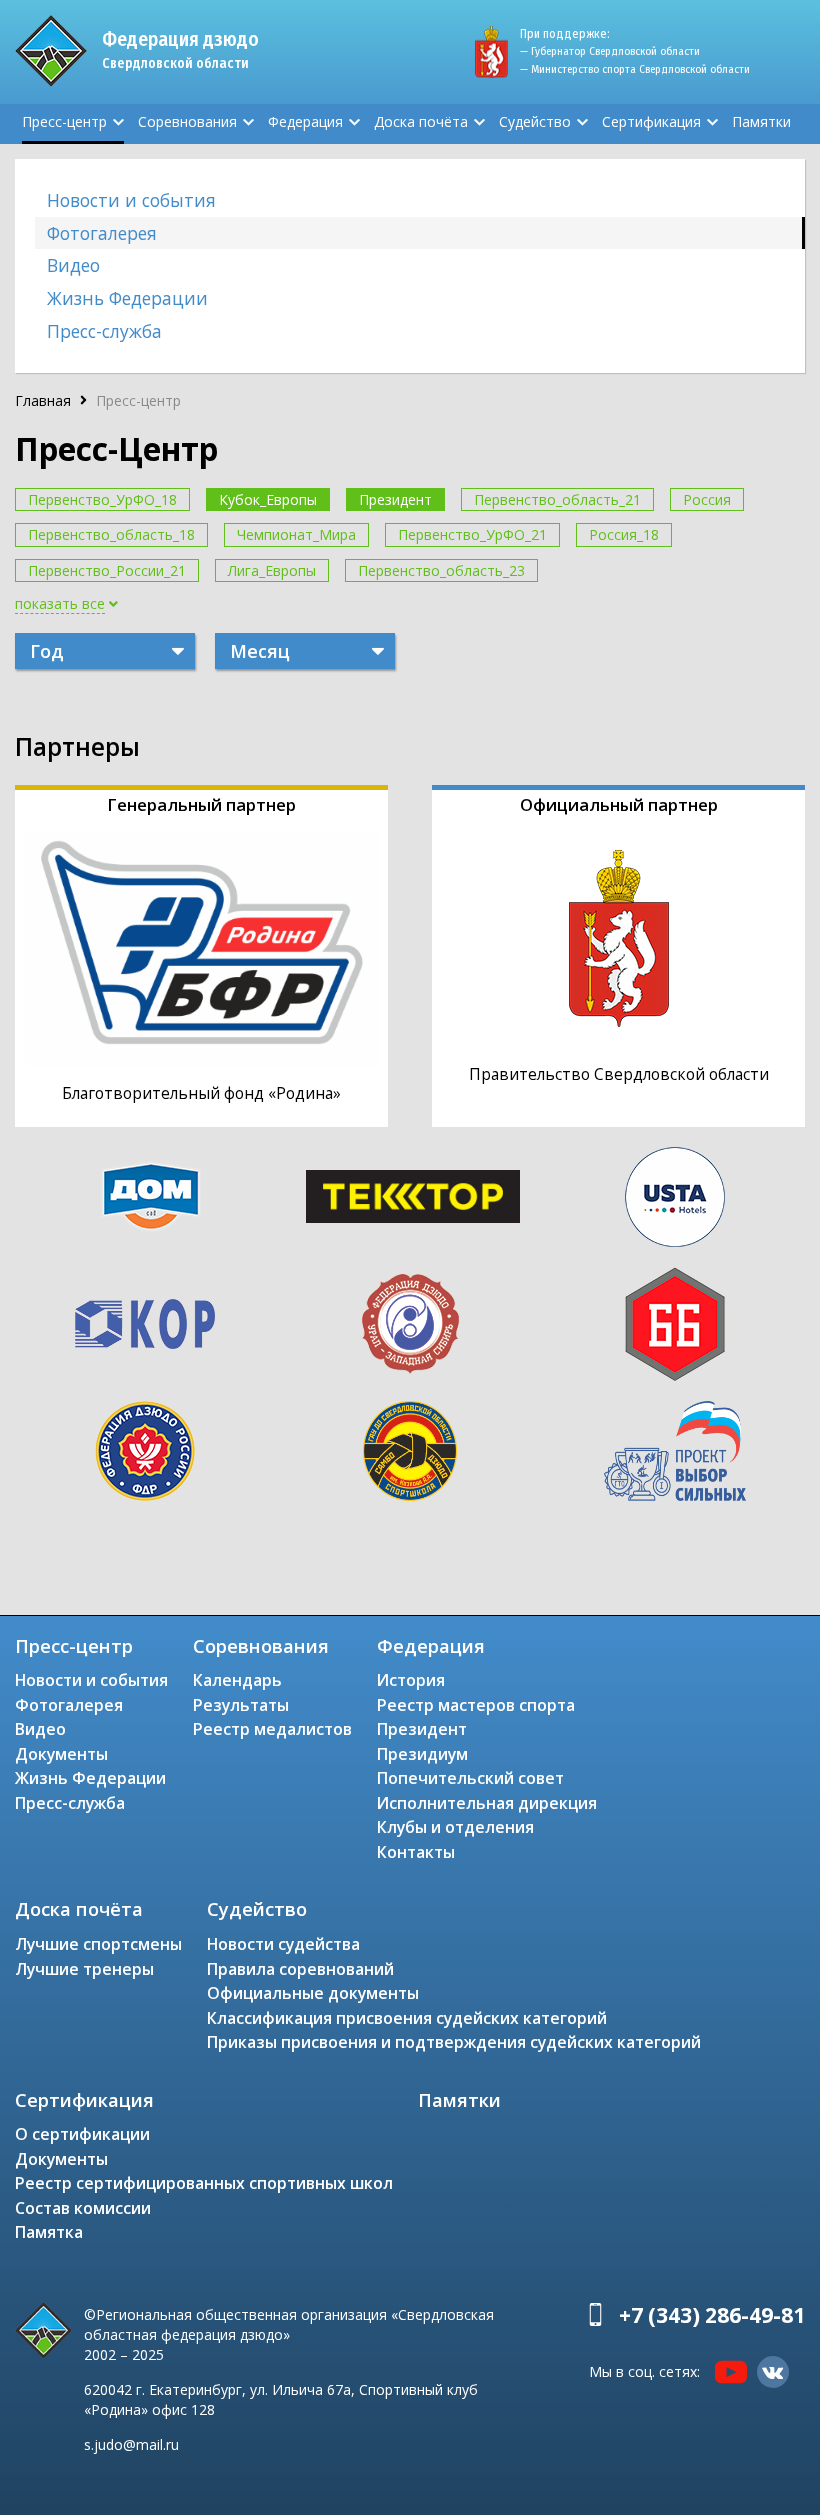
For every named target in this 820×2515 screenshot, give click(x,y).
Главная (43, 400)
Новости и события (131, 200)
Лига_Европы (272, 570)
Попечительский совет (470, 1778)
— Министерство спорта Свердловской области (635, 69)
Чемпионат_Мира (296, 534)
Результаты (241, 1705)
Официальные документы (313, 1993)
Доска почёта (421, 121)
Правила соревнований (300, 1969)
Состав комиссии (83, 2208)
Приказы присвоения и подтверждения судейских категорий (454, 2042)
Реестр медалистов (272, 1729)
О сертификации (82, 2134)
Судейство (535, 121)
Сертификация (651, 121)
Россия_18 (624, 534)
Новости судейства (283, 1944)
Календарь (237, 1680)
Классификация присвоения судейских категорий (407, 2018)
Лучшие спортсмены (98, 1944)
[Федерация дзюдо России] (145, 1451)
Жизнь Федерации (127, 298)
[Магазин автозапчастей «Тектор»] (412, 1196)
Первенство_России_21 (107, 570)
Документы (61, 1754)
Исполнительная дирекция (487, 1803)
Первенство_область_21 (557, 499)
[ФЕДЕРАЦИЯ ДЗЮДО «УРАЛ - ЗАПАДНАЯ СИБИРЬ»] (410, 1324)
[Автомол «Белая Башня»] (674, 1324)
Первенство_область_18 (111, 534)
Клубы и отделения (455, 1827)
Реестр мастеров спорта (476, 1705)
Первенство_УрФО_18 (102, 499)
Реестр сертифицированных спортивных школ (204, 2183)
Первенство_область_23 (441, 570)
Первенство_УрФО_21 (472, 534)
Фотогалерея (102, 233)
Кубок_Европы (268, 499)
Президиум (422, 1754)
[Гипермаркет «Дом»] (150, 1196)
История (411, 1680)
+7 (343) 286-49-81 (712, 2315)
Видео (73, 265)
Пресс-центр (64, 121)
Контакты (416, 1852)
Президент (395, 499)
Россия (707, 499)
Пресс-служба (104, 331)
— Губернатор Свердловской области (610, 51)
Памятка (49, 2232)
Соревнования (187, 121)
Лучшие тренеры (84, 1969)
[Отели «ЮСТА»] (674, 1197)
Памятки (761, 121)
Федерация (305, 121)
